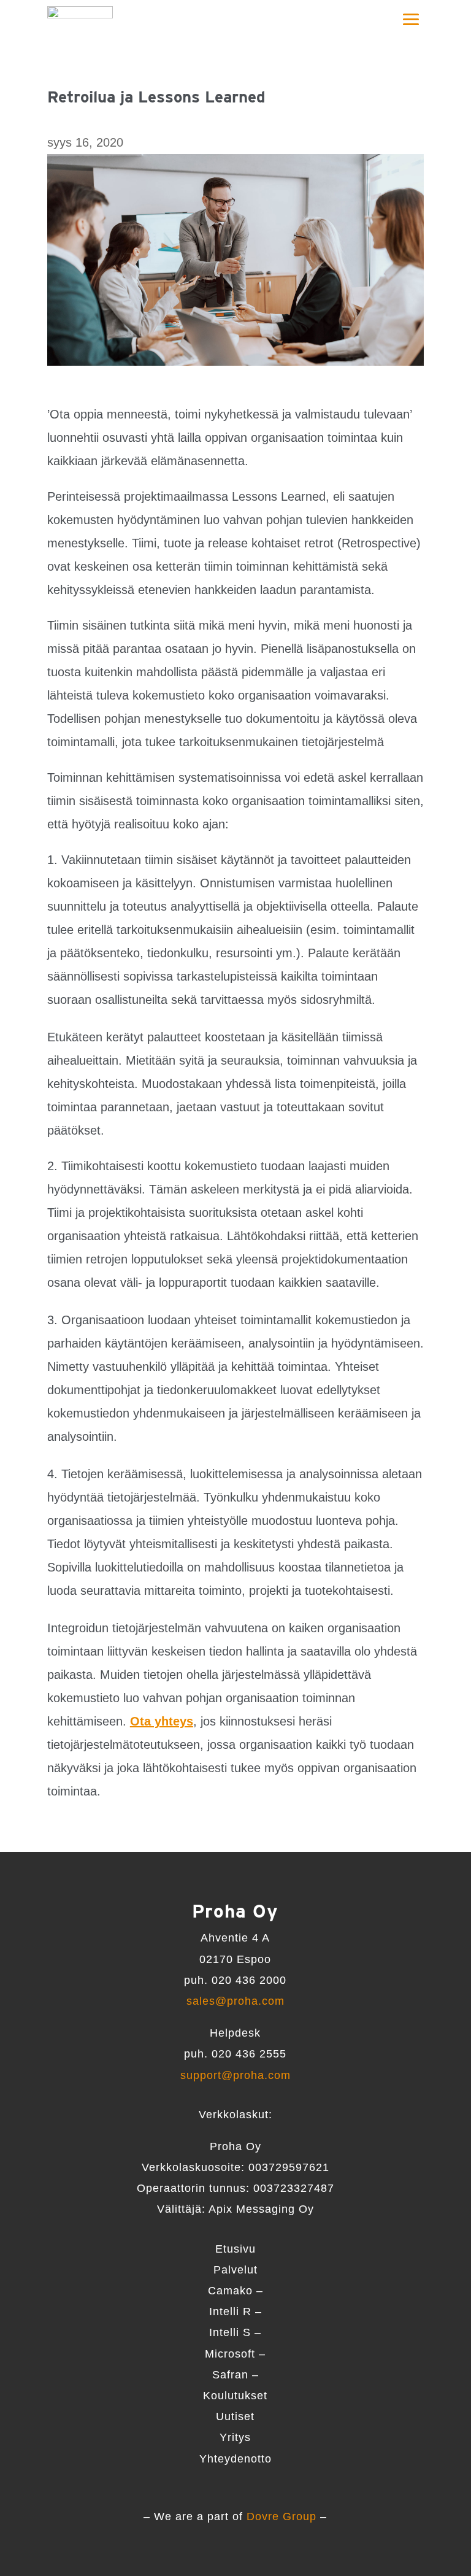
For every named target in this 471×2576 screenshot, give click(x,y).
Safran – (235, 2375)
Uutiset (235, 2416)
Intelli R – (235, 2312)
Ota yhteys (162, 1721)
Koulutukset (235, 2396)
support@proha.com (235, 2075)
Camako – (235, 2291)
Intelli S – (235, 2332)
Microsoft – (235, 2354)
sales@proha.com (235, 2001)
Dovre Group (281, 2516)
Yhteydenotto (235, 2459)
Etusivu (235, 2249)
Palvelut (235, 2270)
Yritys (235, 2437)
